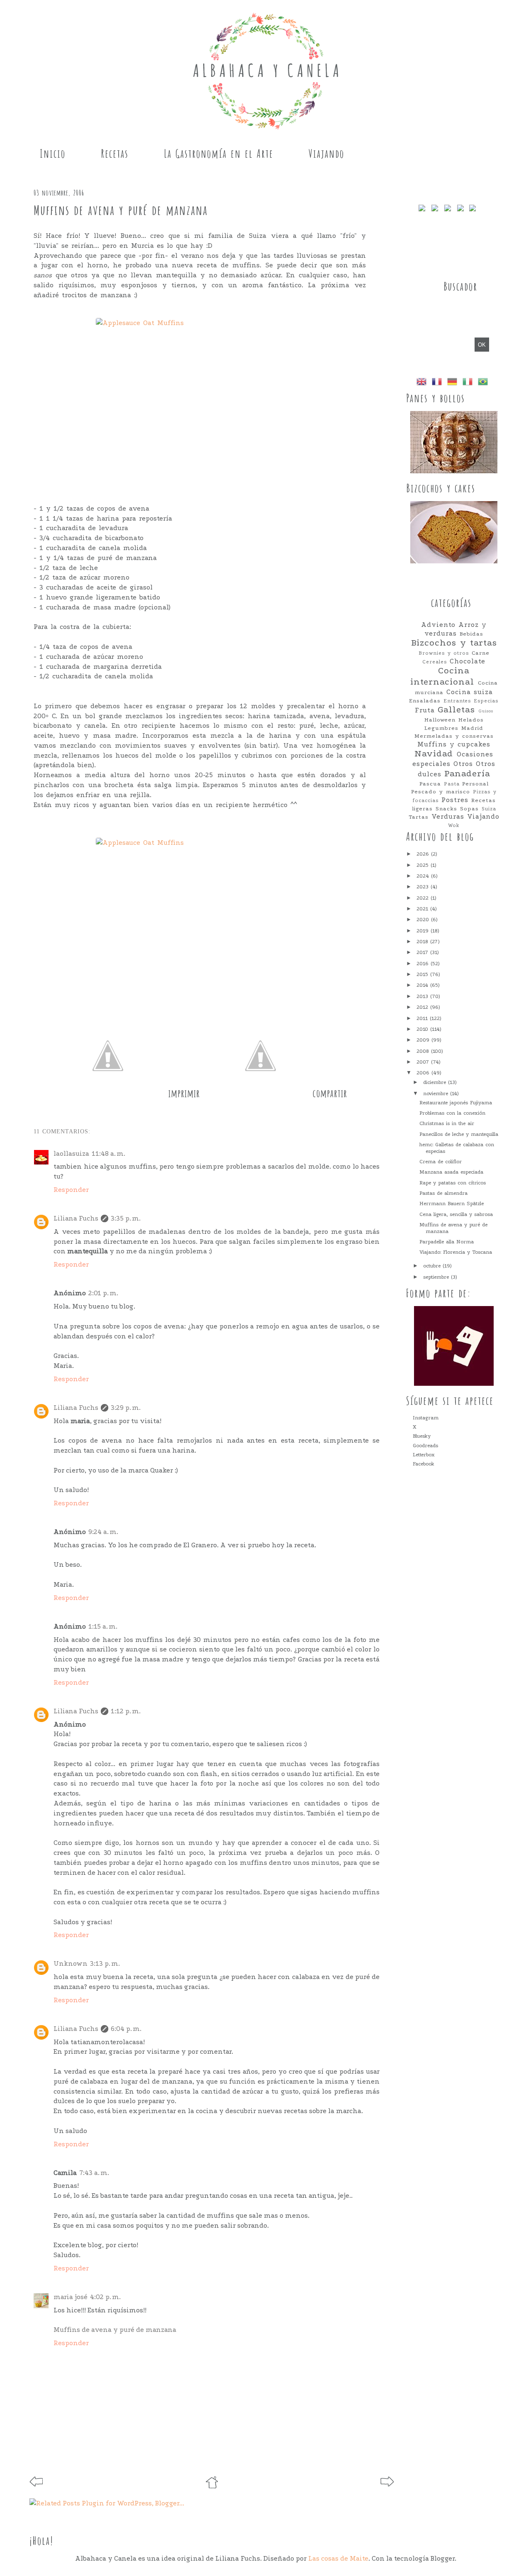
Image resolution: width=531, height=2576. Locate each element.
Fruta (425, 710)
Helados (471, 720)
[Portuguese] (485, 383)
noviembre (437, 1094)
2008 (424, 1051)
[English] (423, 383)
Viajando (326, 154)
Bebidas (471, 634)
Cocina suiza (470, 692)
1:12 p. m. (126, 1711)
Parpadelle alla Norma (447, 1242)
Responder (71, 1190)
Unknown (71, 1963)
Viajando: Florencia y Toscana (456, 1252)
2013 (423, 996)
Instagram (426, 1418)
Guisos (486, 711)
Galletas (456, 710)
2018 (423, 942)
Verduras (448, 817)
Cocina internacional (442, 676)
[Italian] (469, 383)
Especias (486, 701)
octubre (433, 1266)
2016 (424, 964)
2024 (424, 876)
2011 (423, 1018)
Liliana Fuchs (76, 1218)
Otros (463, 764)
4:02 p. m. (105, 2297)
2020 (424, 920)
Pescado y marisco (441, 791)
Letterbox (424, 1455)
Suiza (489, 809)
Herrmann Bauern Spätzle (452, 1204)
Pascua (430, 784)
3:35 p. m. (126, 1218)
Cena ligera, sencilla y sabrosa (456, 1214)
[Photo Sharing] (200, 396)
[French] (438, 383)
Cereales (435, 662)
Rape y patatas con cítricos (453, 1183)
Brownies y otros (444, 653)
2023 (424, 887)
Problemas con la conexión (452, 1113)
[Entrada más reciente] (36, 2484)
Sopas (469, 809)
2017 (423, 952)
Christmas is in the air (447, 1123)
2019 (424, 931)
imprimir (184, 1093)
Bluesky (422, 1436)
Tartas (419, 817)
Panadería (467, 774)
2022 (424, 898)
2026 (424, 854)
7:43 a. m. (94, 2173)
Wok (454, 825)
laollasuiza (71, 1153)
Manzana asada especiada (451, 1172)
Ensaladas (425, 701)
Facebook (424, 1464)
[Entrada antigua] (387, 2484)
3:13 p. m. (105, 1963)
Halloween (440, 720)
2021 (423, 909)
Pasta (452, 784)
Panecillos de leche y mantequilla (459, 1134)
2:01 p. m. (103, 1293)
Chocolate (468, 661)
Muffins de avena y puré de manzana (115, 2330)
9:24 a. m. (103, 1532)
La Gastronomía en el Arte (219, 154)
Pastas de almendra (443, 1193)
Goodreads (425, 1446)
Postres (455, 800)
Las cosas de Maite (338, 2558)
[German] (454, 383)
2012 (423, 1007)
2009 (424, 1040)
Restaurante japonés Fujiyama (456, 1103)
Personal (475, 784)
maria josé (71, 2297)
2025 (424, 865)
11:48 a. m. (108, 1153)
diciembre (436, 1082)
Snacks (446, 809)
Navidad (434, 754)
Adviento (438, 625)
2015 (423, 974)
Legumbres (441, 728)
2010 (423, 1029)
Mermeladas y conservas (454, 736)
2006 (424, 1073)
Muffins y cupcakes (454, 744)
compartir (330, 1093)
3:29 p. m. (126, 1408)
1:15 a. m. (103, 1626)
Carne (481, 653)
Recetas (115, 154)
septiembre (437, 1277)
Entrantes (457, 701)
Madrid (472, 728)
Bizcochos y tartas (454, 643)
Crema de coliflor (441, 1162)
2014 (423, 985)
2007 (424, 1062)
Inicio (53, 154)
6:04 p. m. (126, 2029)
